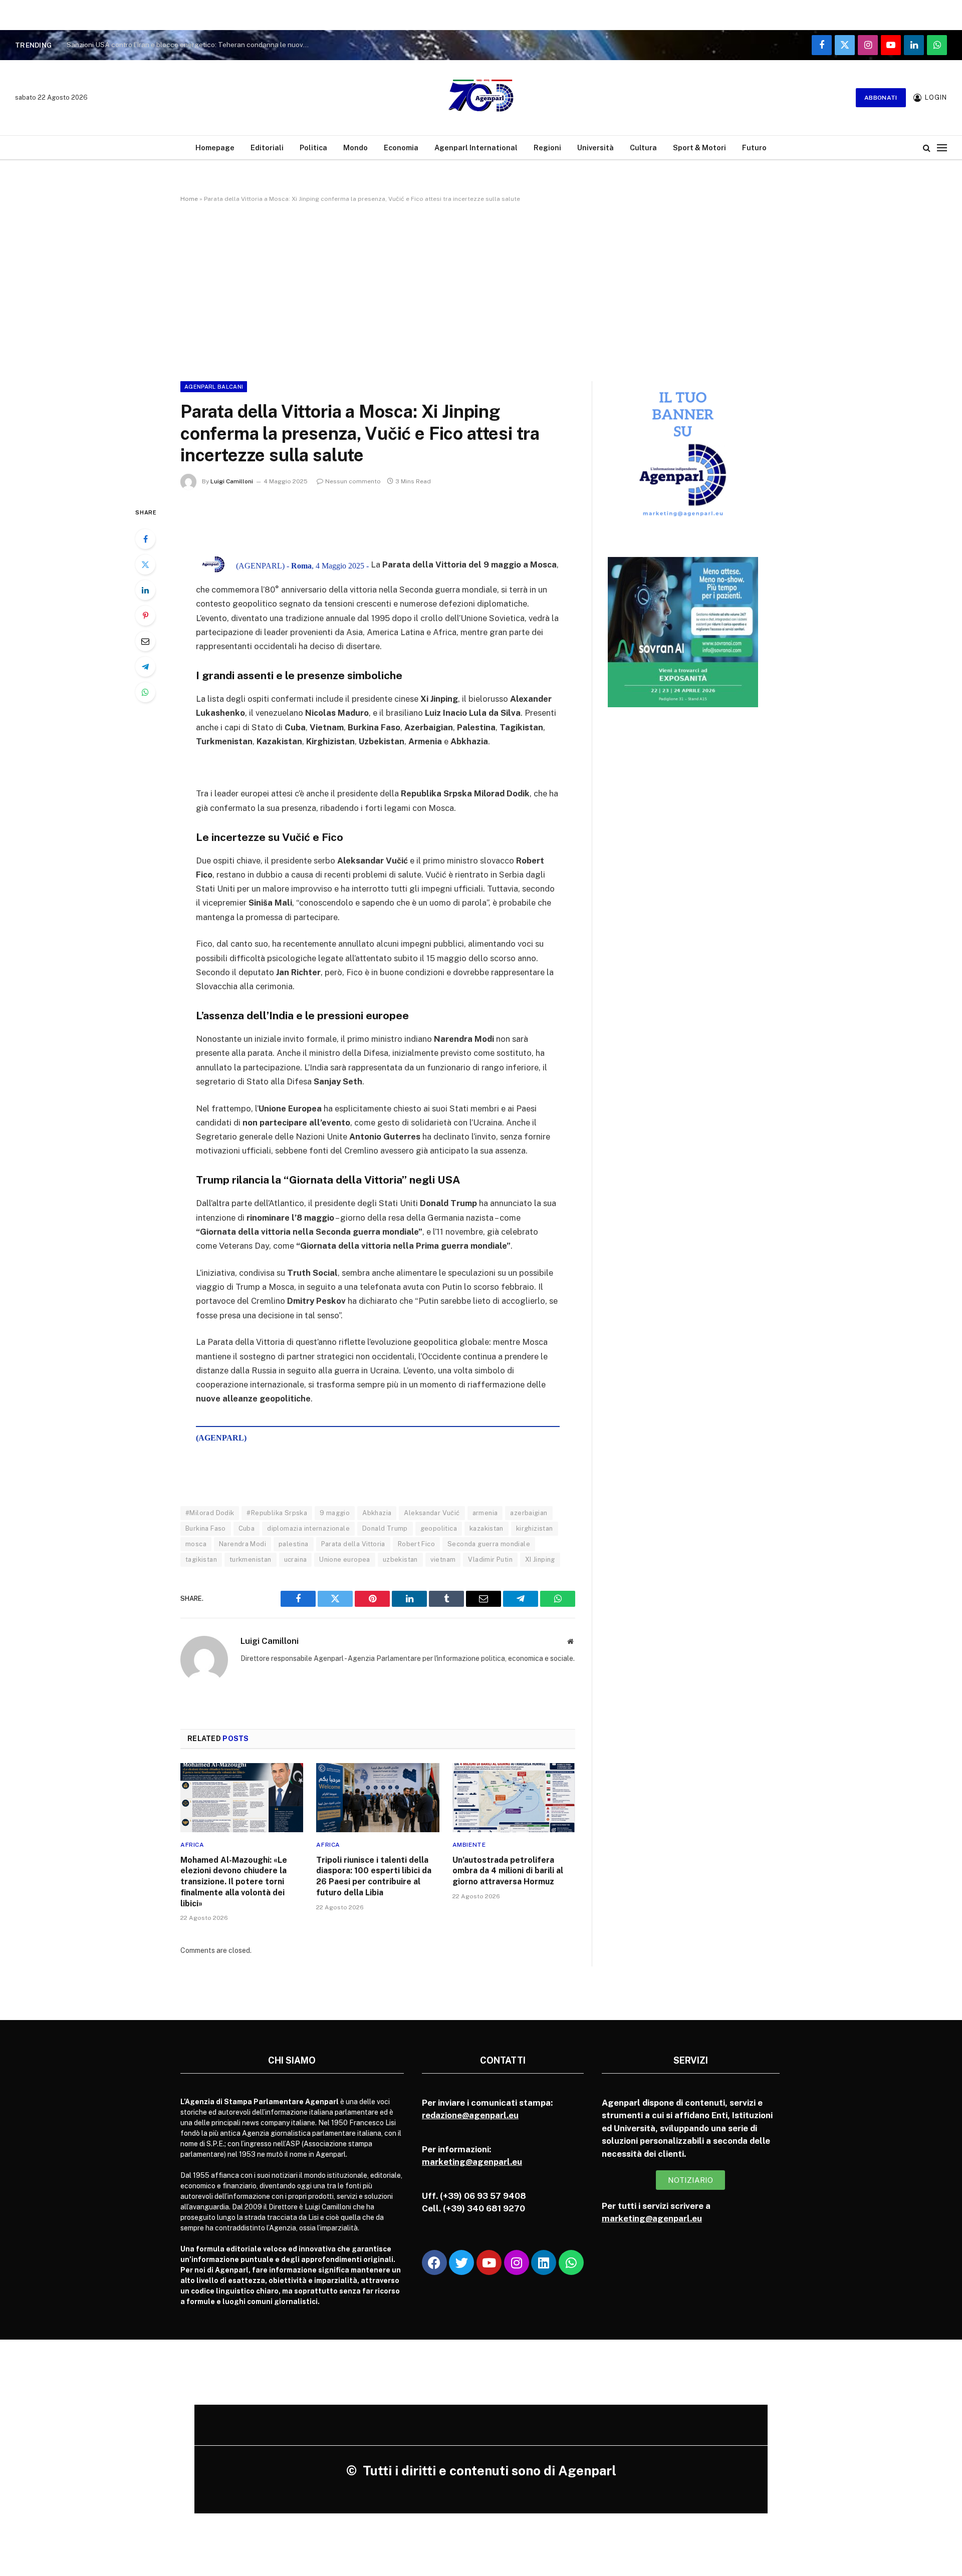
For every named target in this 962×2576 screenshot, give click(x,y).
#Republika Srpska (277, 1513)
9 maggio (335, 1513)
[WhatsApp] (145, 692)
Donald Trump (385, 1528)
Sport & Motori (699, 148)
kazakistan (487, 1528)
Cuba (247, 1528)
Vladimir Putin (490, 1559)
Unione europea (344, 1559)
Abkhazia (377, 1513)
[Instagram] (517, 2262)
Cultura (643, 148)
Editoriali (267, 148)
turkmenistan (251, 1559)
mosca (196, 1544)
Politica (313, 148)
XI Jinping (540, 1559)
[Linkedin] (544, 2262)
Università (595, 148)
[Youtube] (489, 2262)
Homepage (215, 148)
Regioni (547, 148)
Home (189, 199)
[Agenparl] (481, 98)
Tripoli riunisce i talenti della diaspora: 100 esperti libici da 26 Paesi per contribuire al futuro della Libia (374, 1876)
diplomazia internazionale (308, 1528)
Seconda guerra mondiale (489, 1544)
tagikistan (201, 1559)
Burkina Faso (206, 1528)
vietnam (443, 1559)
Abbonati (881, 98)
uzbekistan (400, 1559)
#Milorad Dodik (210, 1513)
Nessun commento (353, 481)
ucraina (296, 1559)
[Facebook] (145, 539)
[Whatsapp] (571, 2262)
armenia (485, 1513)
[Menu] (942, 148)
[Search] (927, 148)
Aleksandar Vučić (432, 1513)
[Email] (145, 641)
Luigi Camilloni (232, 481)
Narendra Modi (243, 1544)
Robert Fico (416, 1544)
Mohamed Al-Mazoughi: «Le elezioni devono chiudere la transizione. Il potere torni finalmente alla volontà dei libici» (234, 1882)
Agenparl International (476, 148)
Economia (401, 148)
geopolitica (439, 1528)
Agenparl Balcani (214, 387)
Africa (192, 1845)
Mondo (355, 148)
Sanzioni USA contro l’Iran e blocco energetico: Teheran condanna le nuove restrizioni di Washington (192, 45)
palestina (294, 1544)
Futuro (754, 148)
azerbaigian (529, 1513)
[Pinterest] (145, 616)
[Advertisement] (481, 290)
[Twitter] (145, 564)
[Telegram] (145, 667)
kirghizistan (535, 1528)
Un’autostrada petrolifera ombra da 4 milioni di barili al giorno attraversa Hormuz (508, 1871)
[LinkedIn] (145, 590)
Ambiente (469, 1845)
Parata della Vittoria (353, 1544)
